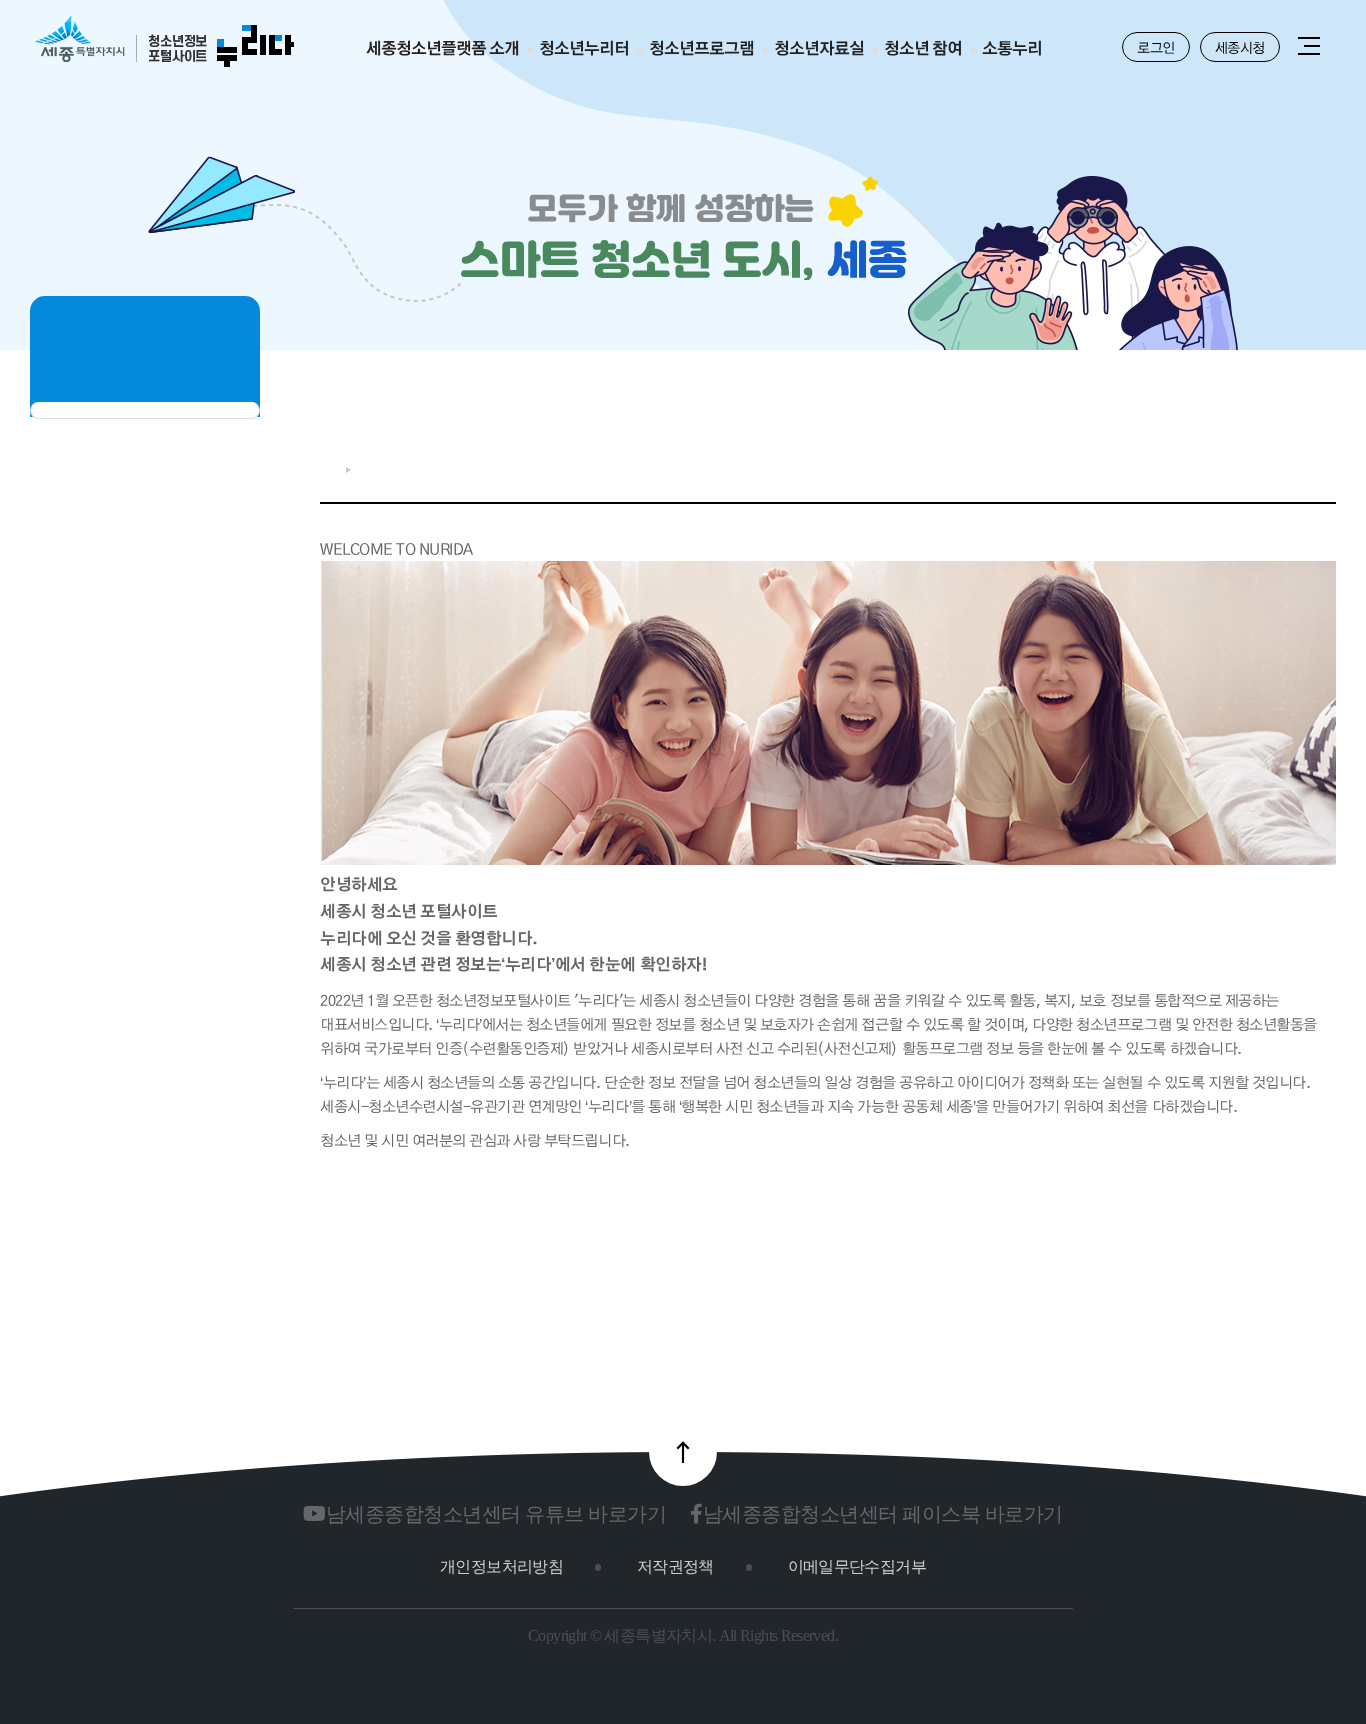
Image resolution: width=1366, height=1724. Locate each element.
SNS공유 (1261, 465)
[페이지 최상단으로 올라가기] (683, 1452)
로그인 (1156, 47)
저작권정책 (675, 1566)
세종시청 (1240, 47)
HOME (328, 469)
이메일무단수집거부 (857, 1566)
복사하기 (1294, 465)
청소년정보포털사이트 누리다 (164, 42)
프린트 (1325, 465)
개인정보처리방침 (501, 1566)
